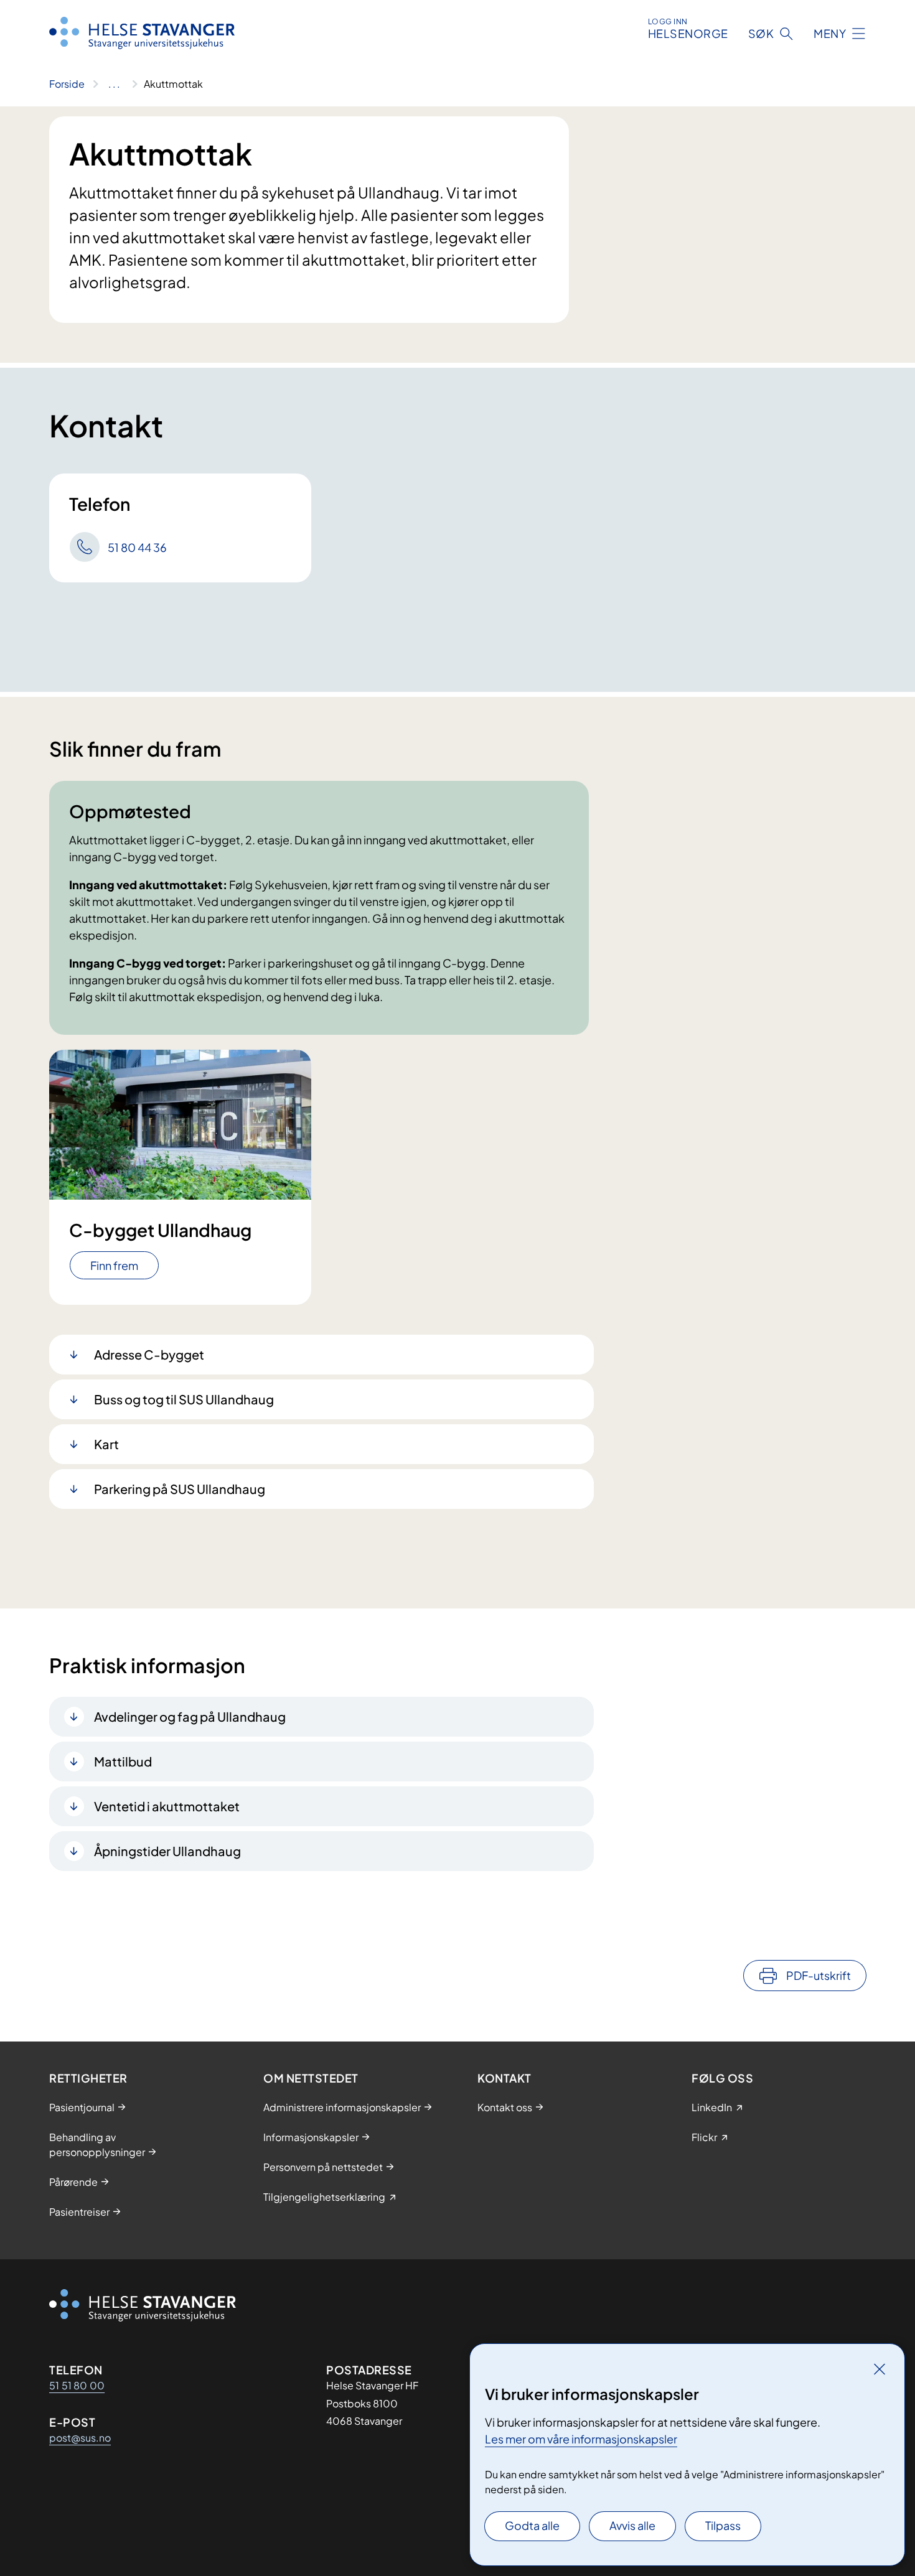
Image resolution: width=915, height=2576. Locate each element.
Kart (106, 1444)
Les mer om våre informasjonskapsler (581, 2439)
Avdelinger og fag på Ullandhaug (190, 1716)
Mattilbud (123, 1761)
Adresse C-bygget (149, 1354)
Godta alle (532, 2525)
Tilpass (723, 2525)
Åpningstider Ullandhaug (167, 1851)
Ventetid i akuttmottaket (167, 1806)
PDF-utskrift (819, 1975)
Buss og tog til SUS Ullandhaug (184, 1399)
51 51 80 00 (77, 2385)
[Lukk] (880, 2369)
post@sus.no (80, 2438)
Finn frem (114, 1265)
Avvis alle (632, 2525)
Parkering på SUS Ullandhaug (180, 1489)
